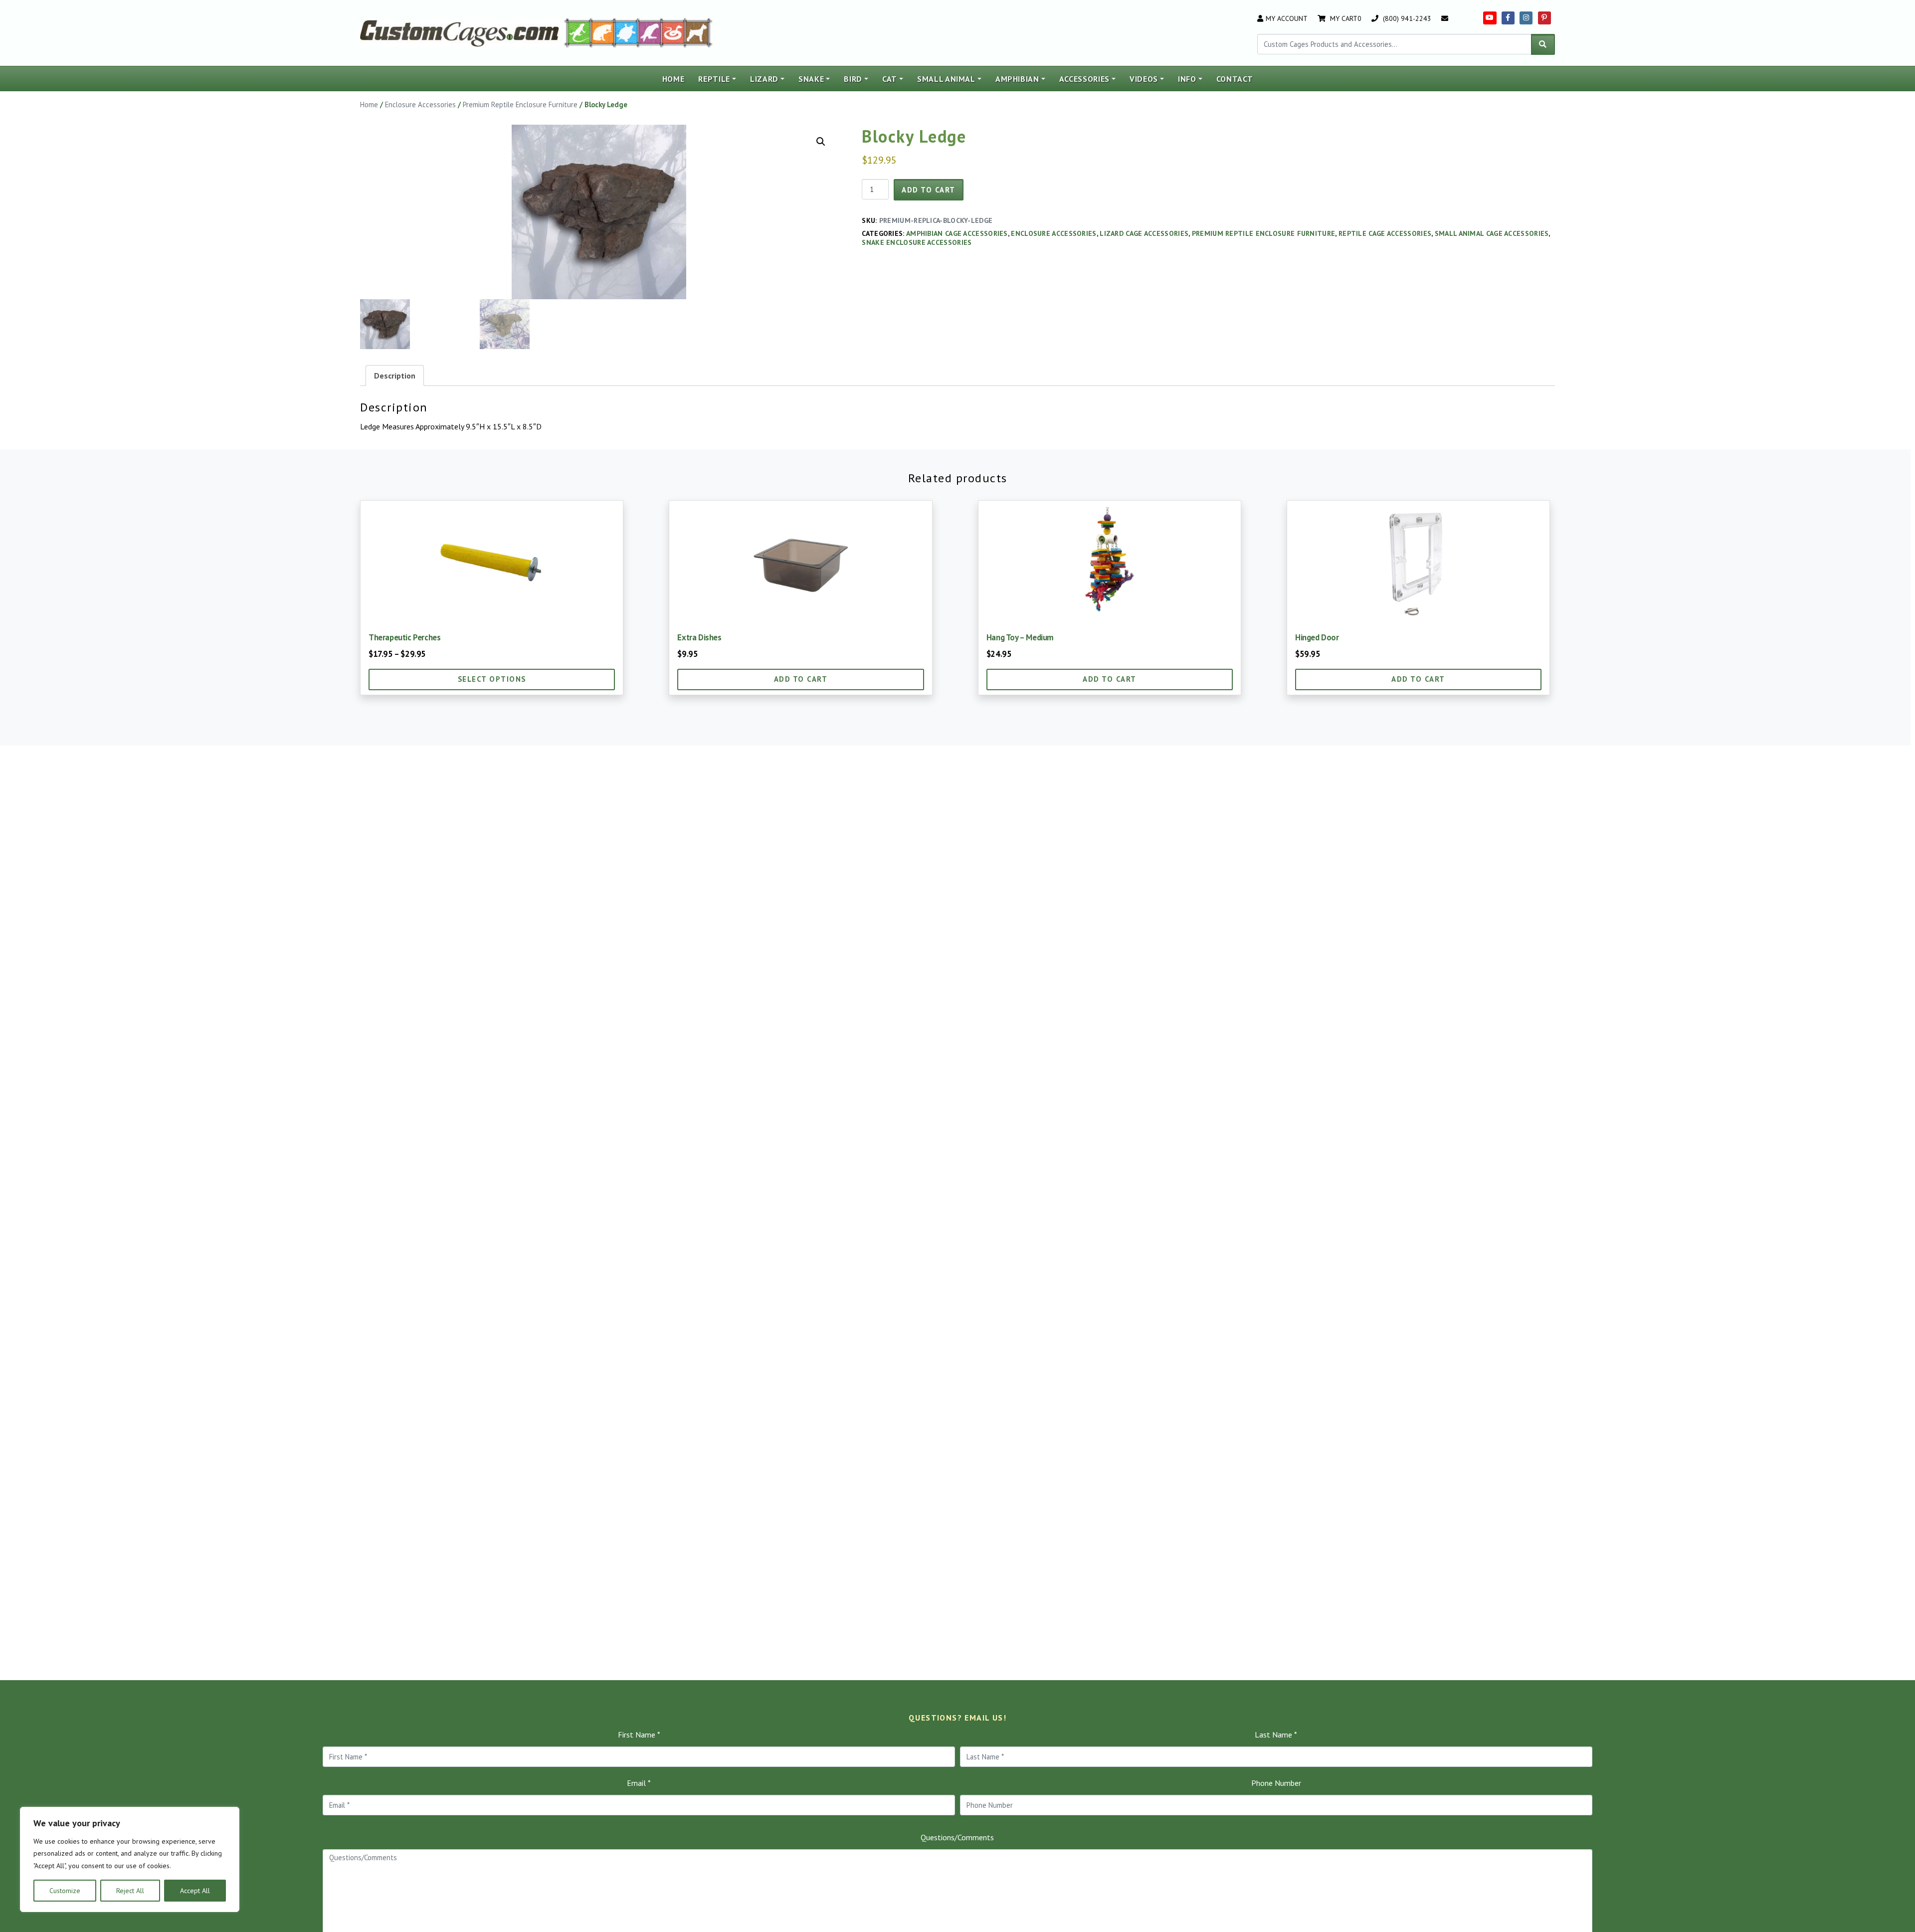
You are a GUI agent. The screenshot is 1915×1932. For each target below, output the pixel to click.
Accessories (1084, 79)
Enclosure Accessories (420, 104)
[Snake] (673, 32)
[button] (821, 142)
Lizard (764, 79)
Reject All (130, 1891)
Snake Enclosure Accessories (917, 242)
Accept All (195, 1891)
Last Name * (1276, 1735)
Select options (492, 679)
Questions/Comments (957, 1837)
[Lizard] (577, 32)
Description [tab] (395, 376)
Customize (65, 1891)
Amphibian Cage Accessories (957, 233)
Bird (853, 79)
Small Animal (946, 79)
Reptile (714, 79)
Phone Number (1276, 1783)
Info (1187, 79)
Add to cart (929, 190)
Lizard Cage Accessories (1144, 233)
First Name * (639, 1735)
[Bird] (650, 32)
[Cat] (603, 32)
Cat (890, 79)
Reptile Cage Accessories (1385, 233)
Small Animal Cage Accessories (1492, 233)
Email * (639, 1783)
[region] (130, 1860)
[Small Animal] (699, 32)
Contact (1235, 79)
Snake (811, 79)
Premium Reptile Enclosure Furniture (520, 104)
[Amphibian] (626, 32)
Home (673, 79)
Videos (1144, 79)
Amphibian (1017, 79)
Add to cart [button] (801, 679)
